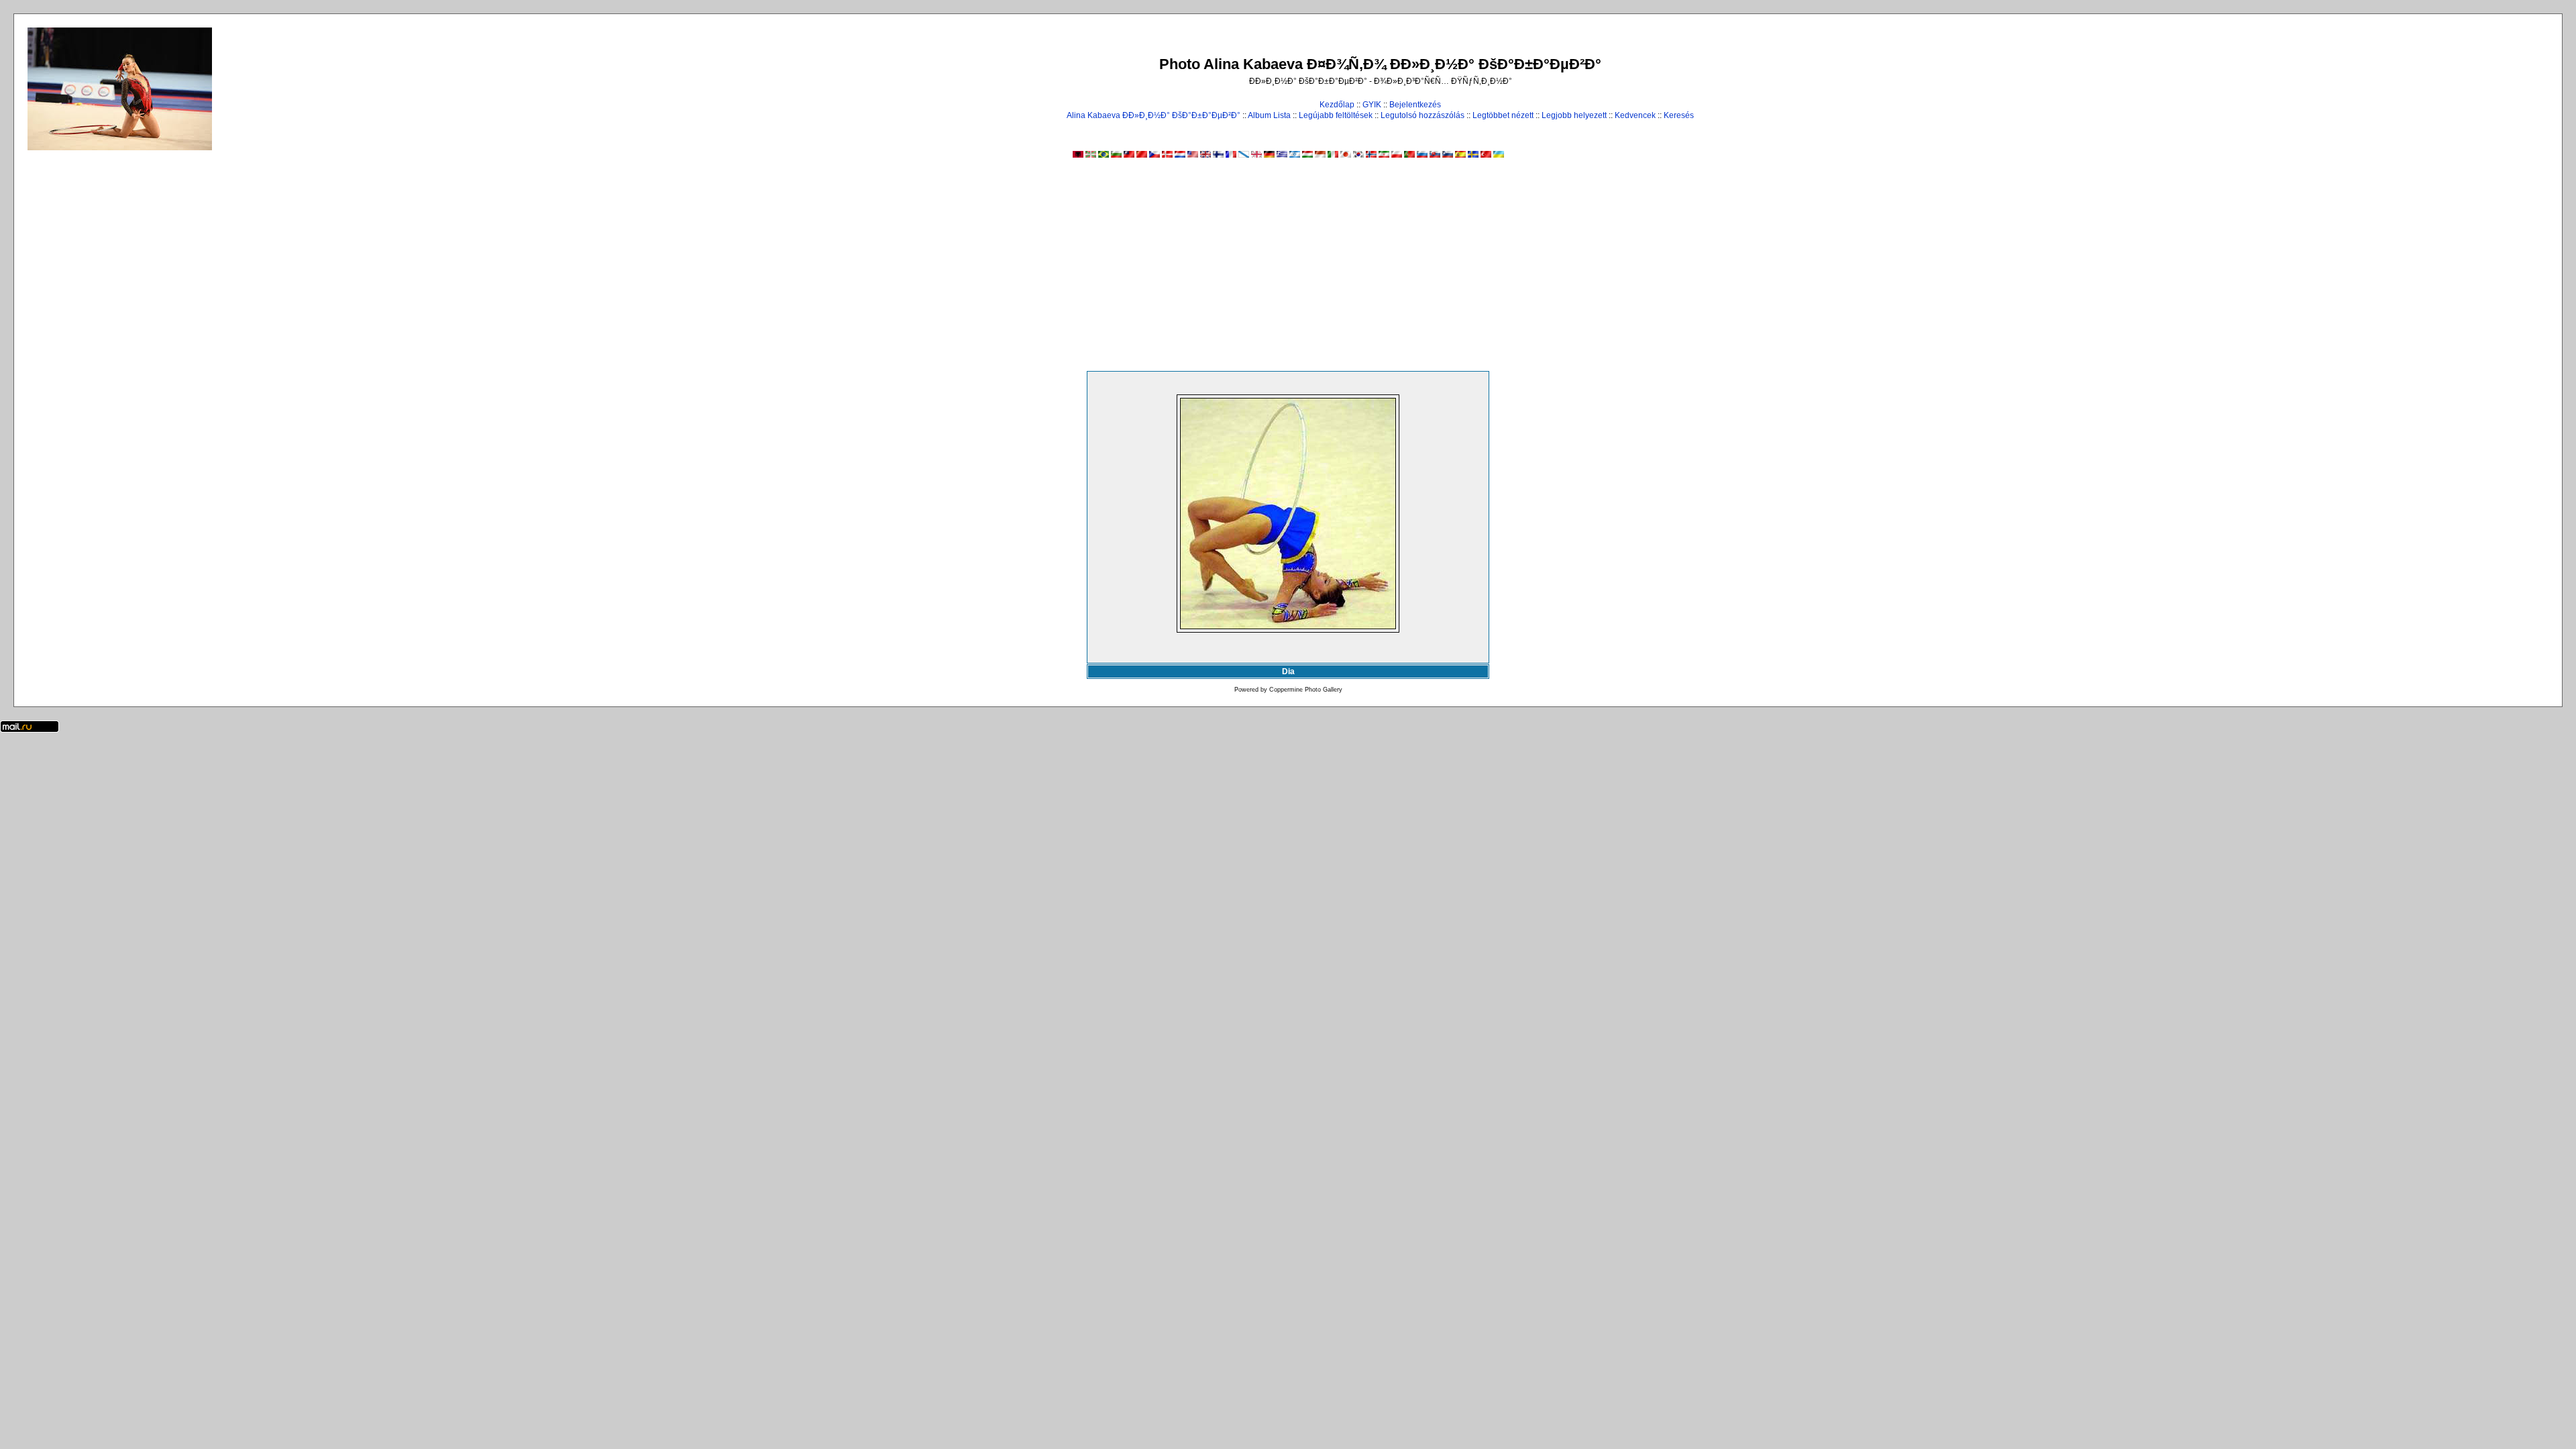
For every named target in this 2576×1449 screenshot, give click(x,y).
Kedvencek (1635, 115)
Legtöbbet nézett (1503, 115)
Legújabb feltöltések (1336, 115)
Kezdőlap (1337, 105)
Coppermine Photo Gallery (1306, 690)
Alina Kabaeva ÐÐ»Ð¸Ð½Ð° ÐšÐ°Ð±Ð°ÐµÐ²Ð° (1153, 115)
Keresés (1679, 115)
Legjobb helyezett (1574, 115)
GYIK (1372, 105)
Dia (1288, 672)
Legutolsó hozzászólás (1423, 115)
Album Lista (1269, 115)
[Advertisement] (1288, 270)
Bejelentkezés (1415, 105)
